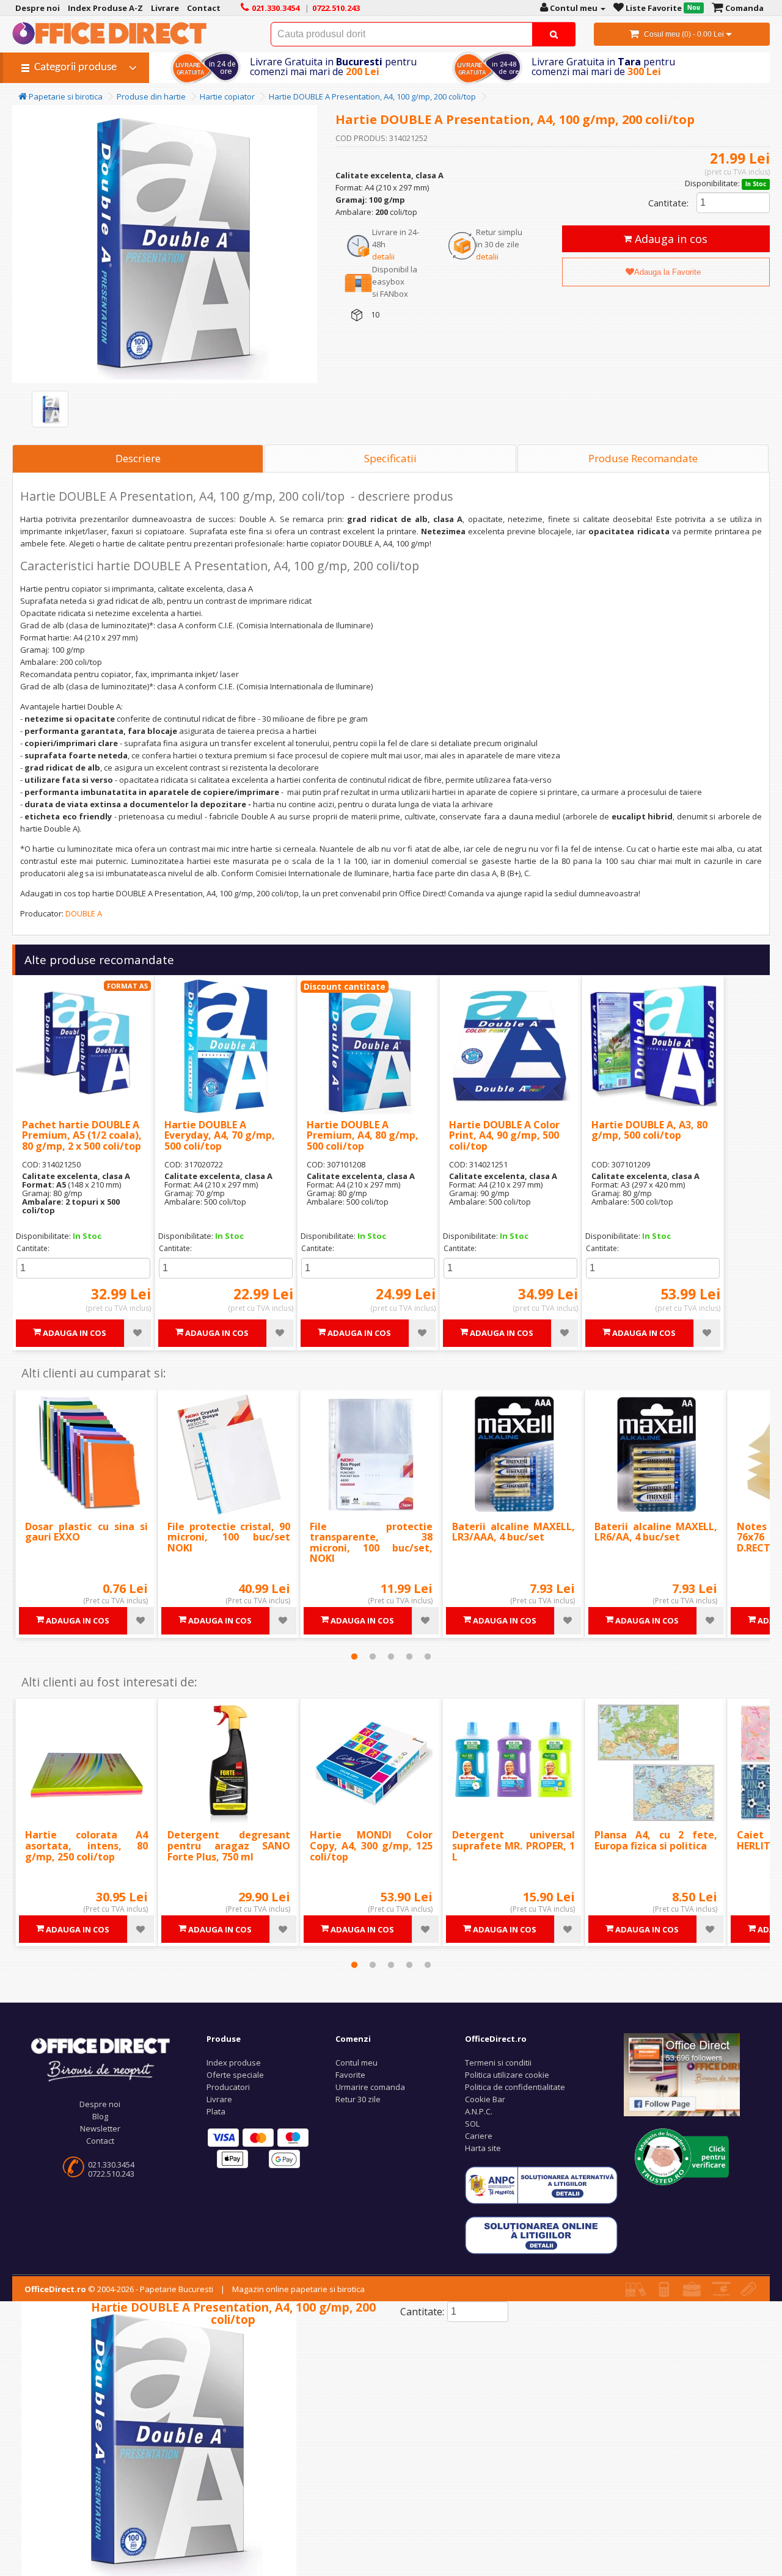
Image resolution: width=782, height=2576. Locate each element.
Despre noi (100, 2104)
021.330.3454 (111, 2164)
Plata (216, 2111)
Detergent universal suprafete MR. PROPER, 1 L (513, 1845)
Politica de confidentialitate (515, 2087)
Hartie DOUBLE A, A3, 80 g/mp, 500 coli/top (649, 1130)
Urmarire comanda (370, 2087)
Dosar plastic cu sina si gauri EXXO (86, 1532)
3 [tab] (391, 1656)
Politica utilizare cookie (507, 2075)
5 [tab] (428, 1656)
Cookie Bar (485, 2099)
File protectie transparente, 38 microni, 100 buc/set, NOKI (371, 1543)
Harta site (483, 2148)
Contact (100, 2141)
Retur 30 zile (358, 2099)
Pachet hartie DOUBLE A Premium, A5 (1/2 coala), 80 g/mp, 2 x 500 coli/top (82, 1135)
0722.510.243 (111, 2174)
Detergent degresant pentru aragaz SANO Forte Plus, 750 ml (229, 1845)
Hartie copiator (227, 96)
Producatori (228, 2087)
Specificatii (390, 458)
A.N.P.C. (479, 2111)
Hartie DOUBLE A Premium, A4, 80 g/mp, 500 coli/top (363, 1135)
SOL (472, 2124)
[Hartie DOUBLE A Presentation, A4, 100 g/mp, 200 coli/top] (50, 409)
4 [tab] (409, 1656)
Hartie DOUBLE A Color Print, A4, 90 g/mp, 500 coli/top (504, 1135)
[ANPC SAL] (541, 2185)
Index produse (234, 2063)
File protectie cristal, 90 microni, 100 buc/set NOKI (229, 1537)
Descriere (138, 458)
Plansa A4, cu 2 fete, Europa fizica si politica (656, 1840)
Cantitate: (668, 203)
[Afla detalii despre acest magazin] (682, 2156)
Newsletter (100, 2128)
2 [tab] (373, 1656)
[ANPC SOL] (541, 2235)
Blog (100, 2116)
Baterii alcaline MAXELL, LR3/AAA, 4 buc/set (513, 1532)
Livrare (219, 2099)
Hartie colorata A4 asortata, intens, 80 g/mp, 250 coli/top (86, 1845)
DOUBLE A (84, 913)
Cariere (479, 2136)
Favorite (350, 2075)
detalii (383, 256)
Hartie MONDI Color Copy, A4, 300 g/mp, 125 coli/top (371, 1845)
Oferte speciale (235, 2075)
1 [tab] (354, 1656)
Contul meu (356, 2063)
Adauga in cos (670, 239)
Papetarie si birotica (65, 96)
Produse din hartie (151, 96)
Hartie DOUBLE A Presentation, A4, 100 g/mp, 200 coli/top (372, 96)
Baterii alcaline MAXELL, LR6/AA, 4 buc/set (656, 1532)
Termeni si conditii (498, 2063)
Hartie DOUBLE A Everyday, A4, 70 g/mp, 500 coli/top (220, 1135)
